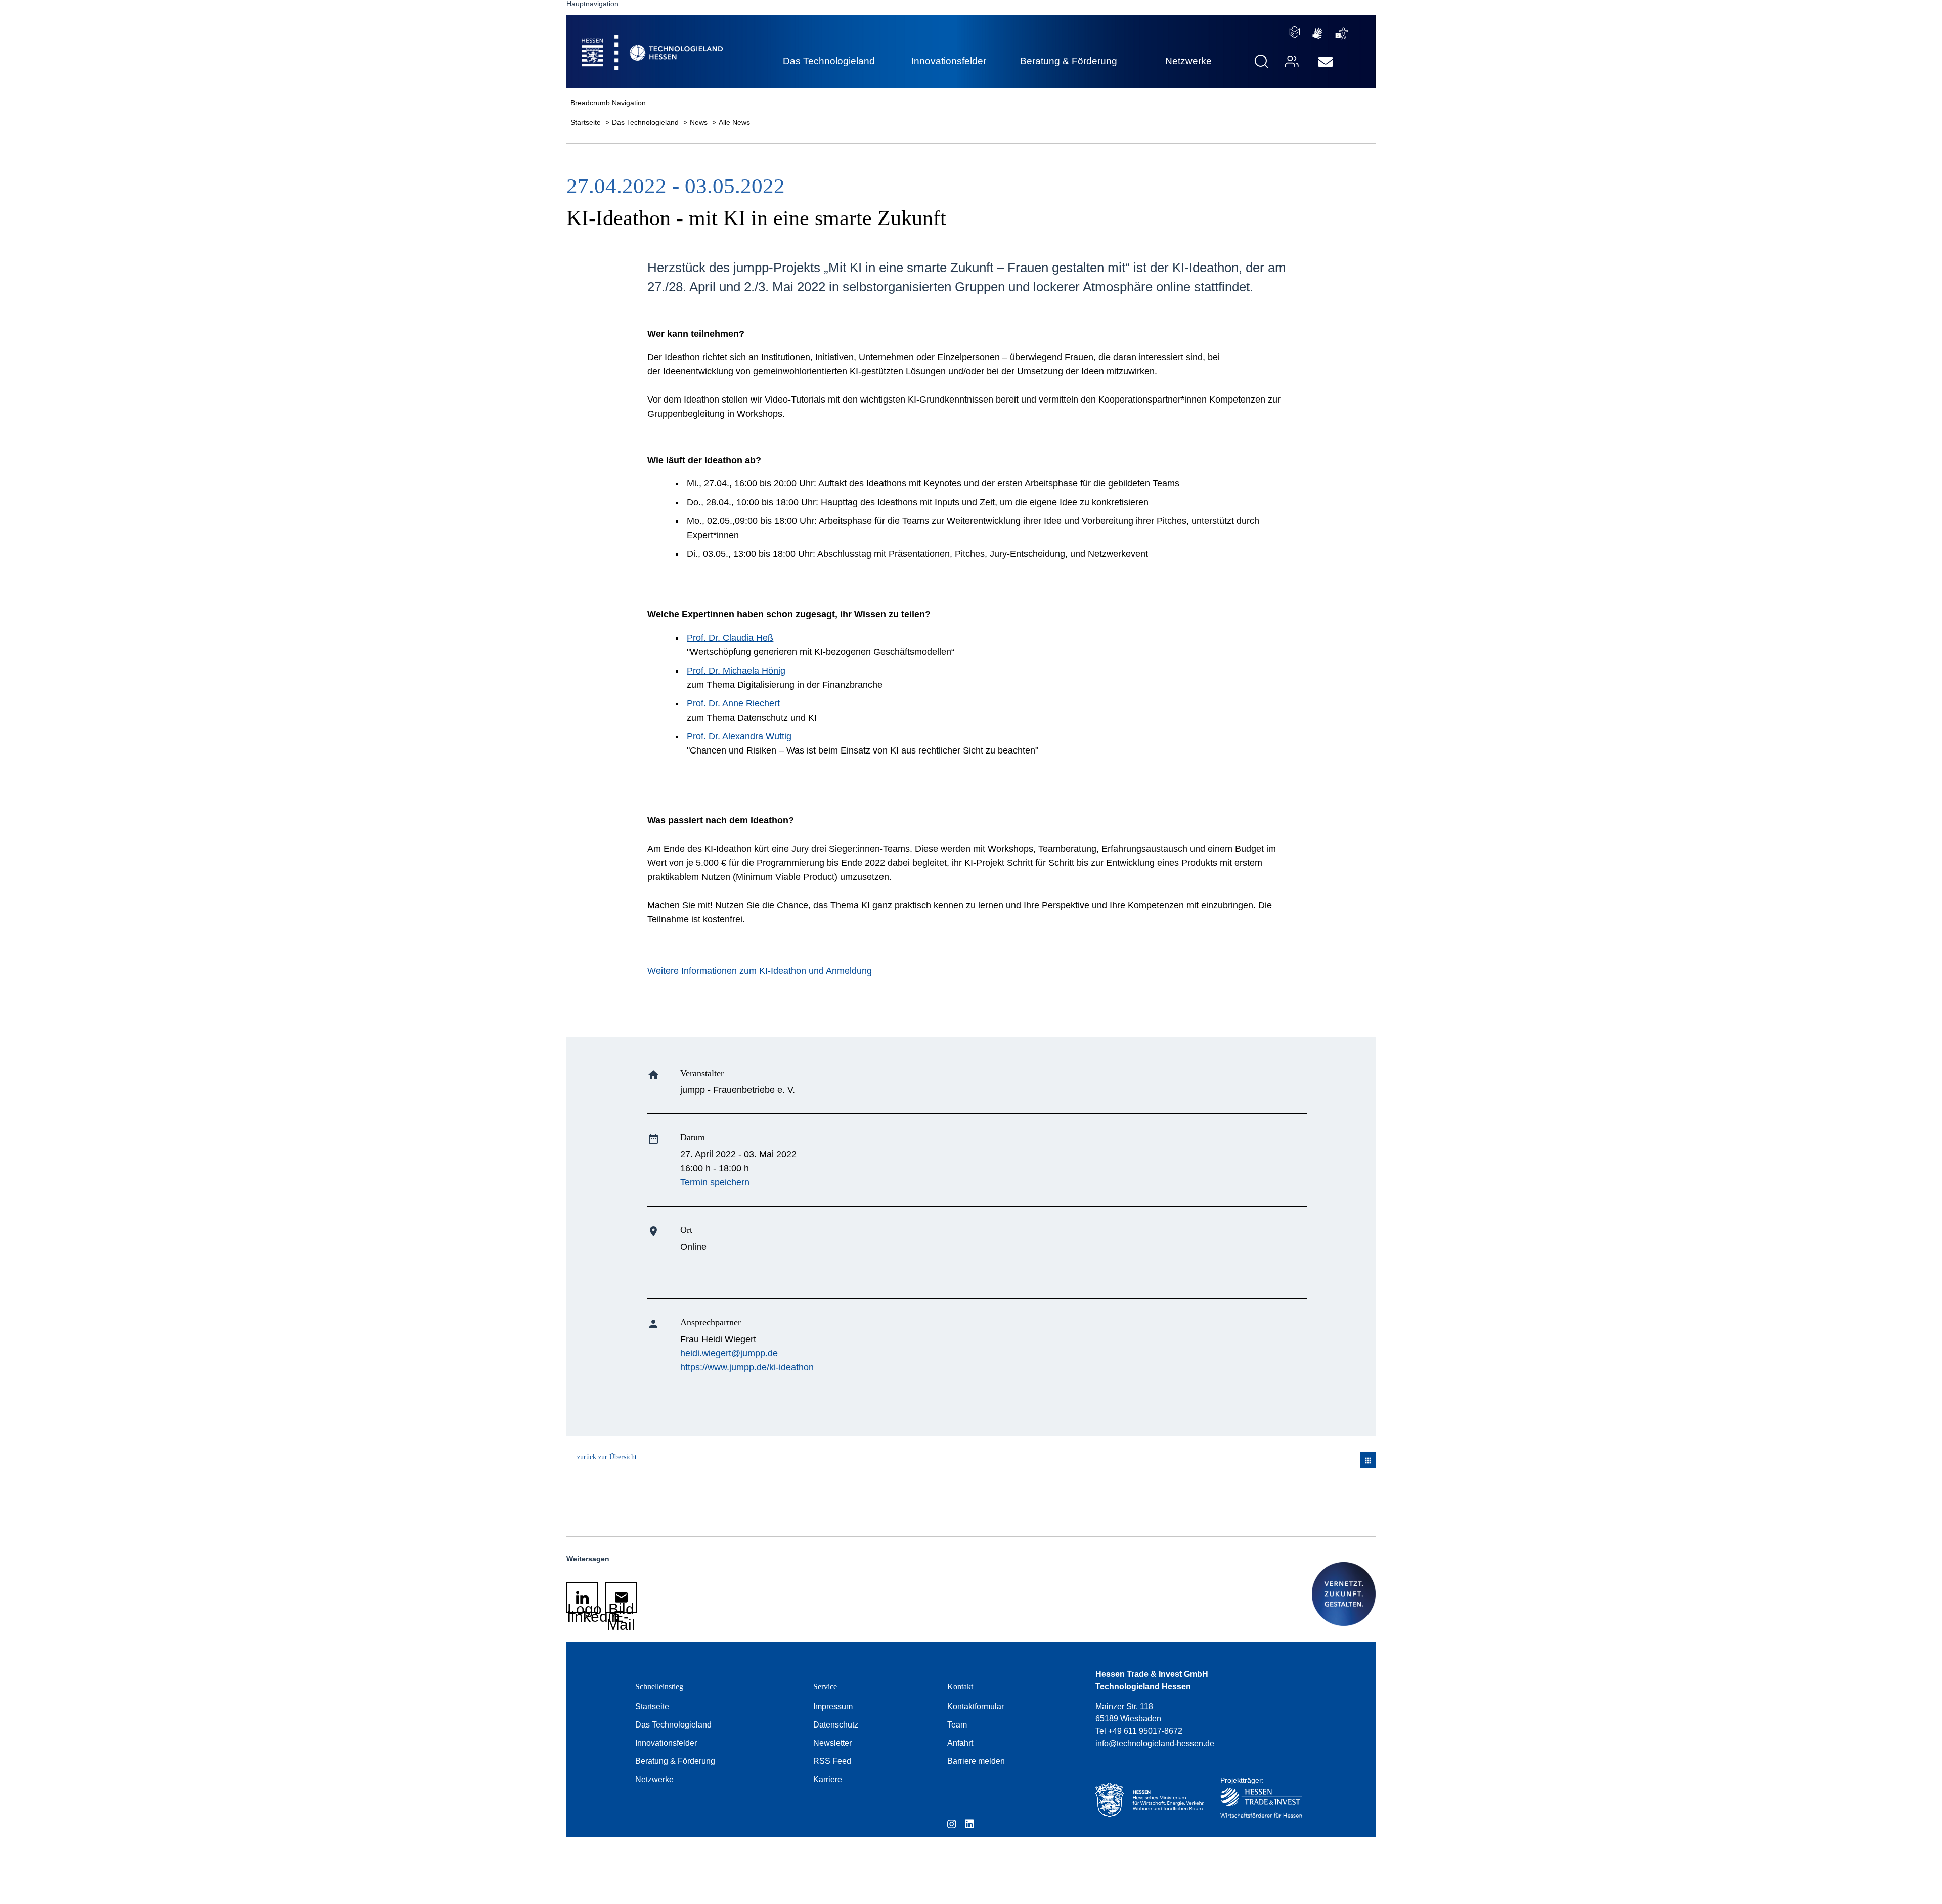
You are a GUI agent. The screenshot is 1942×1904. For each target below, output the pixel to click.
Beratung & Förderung (675, 1761)
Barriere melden (976, 1761)
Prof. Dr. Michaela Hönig (736, 671)
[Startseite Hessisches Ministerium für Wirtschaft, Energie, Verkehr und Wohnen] (1147, 1800)
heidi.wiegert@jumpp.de (729, 1353)
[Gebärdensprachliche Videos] (1317, 34)
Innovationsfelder (666, 1743)
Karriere (828, 1779)
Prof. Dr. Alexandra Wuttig (739, 736)
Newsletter (832, 1743)
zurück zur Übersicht (607, 1457)
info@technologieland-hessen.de (1155, 1743)
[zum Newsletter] (1326, 62)
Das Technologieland (646, 122)
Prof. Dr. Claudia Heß (730, 638)
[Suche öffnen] (1262, 61)
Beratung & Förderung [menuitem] (1069, 61)
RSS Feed (832, 1761)
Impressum (833, 1707)
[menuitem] (1326, 62)
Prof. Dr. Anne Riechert (733, 703)
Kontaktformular (976, 1707)
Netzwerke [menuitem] (1188, 61)
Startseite (587, 122)
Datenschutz (836, 1725)
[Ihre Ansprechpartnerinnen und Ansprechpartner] (1291, 61)
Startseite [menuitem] (629, 41)
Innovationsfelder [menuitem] (949, 61)
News (700, 122)
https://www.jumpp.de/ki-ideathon (747, 1367)
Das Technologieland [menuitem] (829, 61)
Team (957, 1725)
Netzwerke (654, 1779)
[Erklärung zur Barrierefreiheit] (1342, 34)
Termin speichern (715, 1182)
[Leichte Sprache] (1295, 32)
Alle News (734, 122)
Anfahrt (960, 1743)
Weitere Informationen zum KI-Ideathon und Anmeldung (760, 971)
